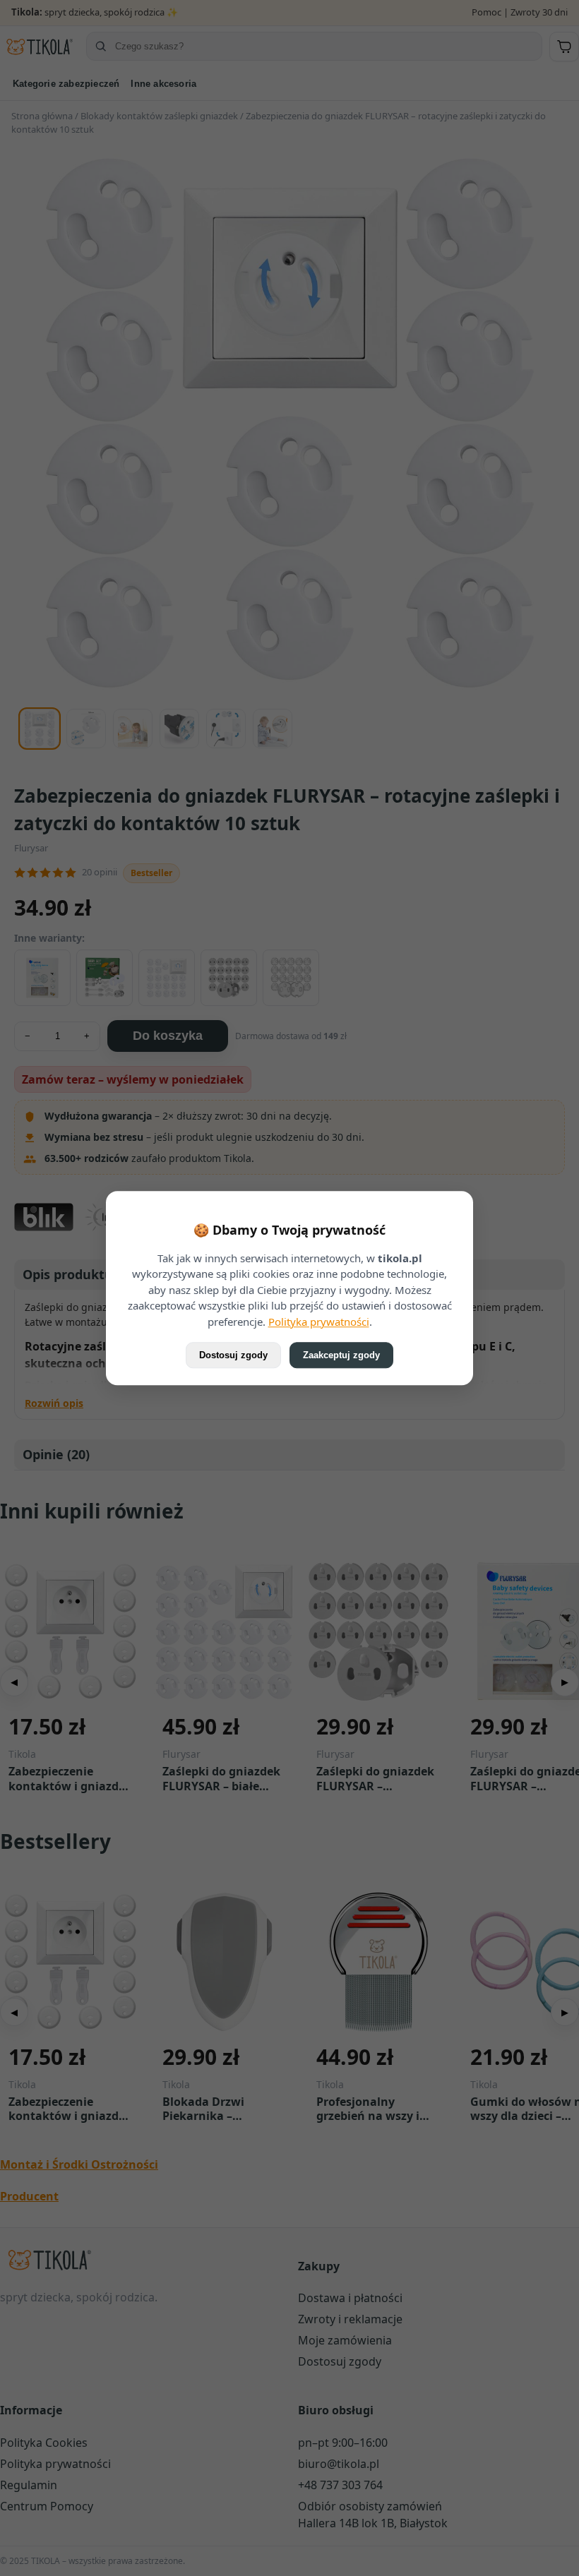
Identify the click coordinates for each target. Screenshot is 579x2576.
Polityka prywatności (319, 1322)
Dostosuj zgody (233, 1355)
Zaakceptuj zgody (341, 1355)
